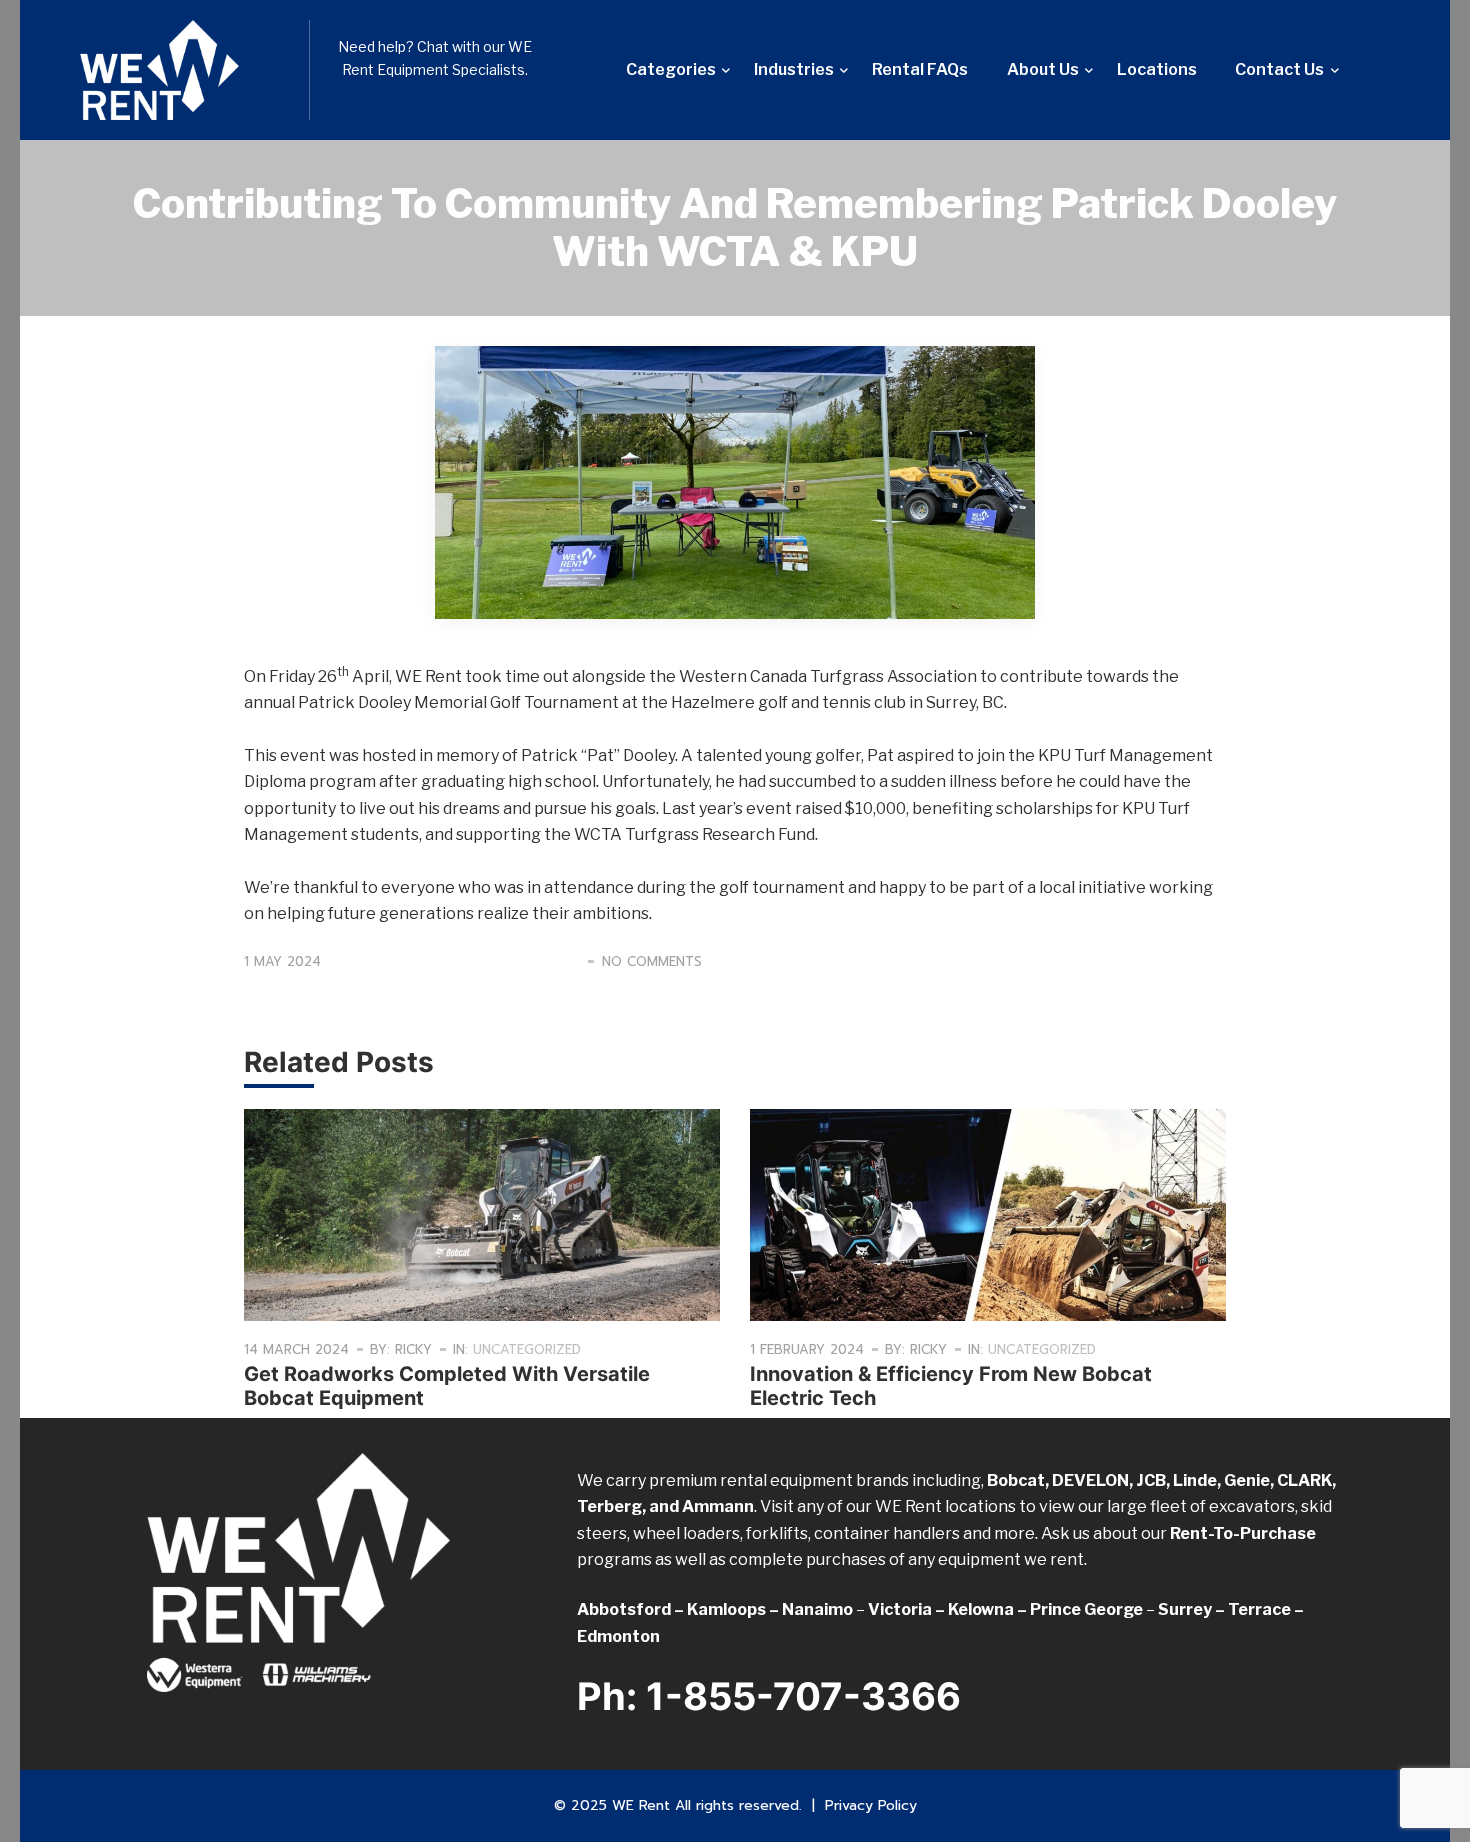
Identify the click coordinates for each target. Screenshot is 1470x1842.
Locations (1157, 69)
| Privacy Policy (864, 1805)
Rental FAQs (920, 69)
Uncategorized (527, 1349)
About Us (1043, 69)
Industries (794, 69)
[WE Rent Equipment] (179, 70)
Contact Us (1279, 69)
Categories (671, 69)
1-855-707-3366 (803, 1696)
